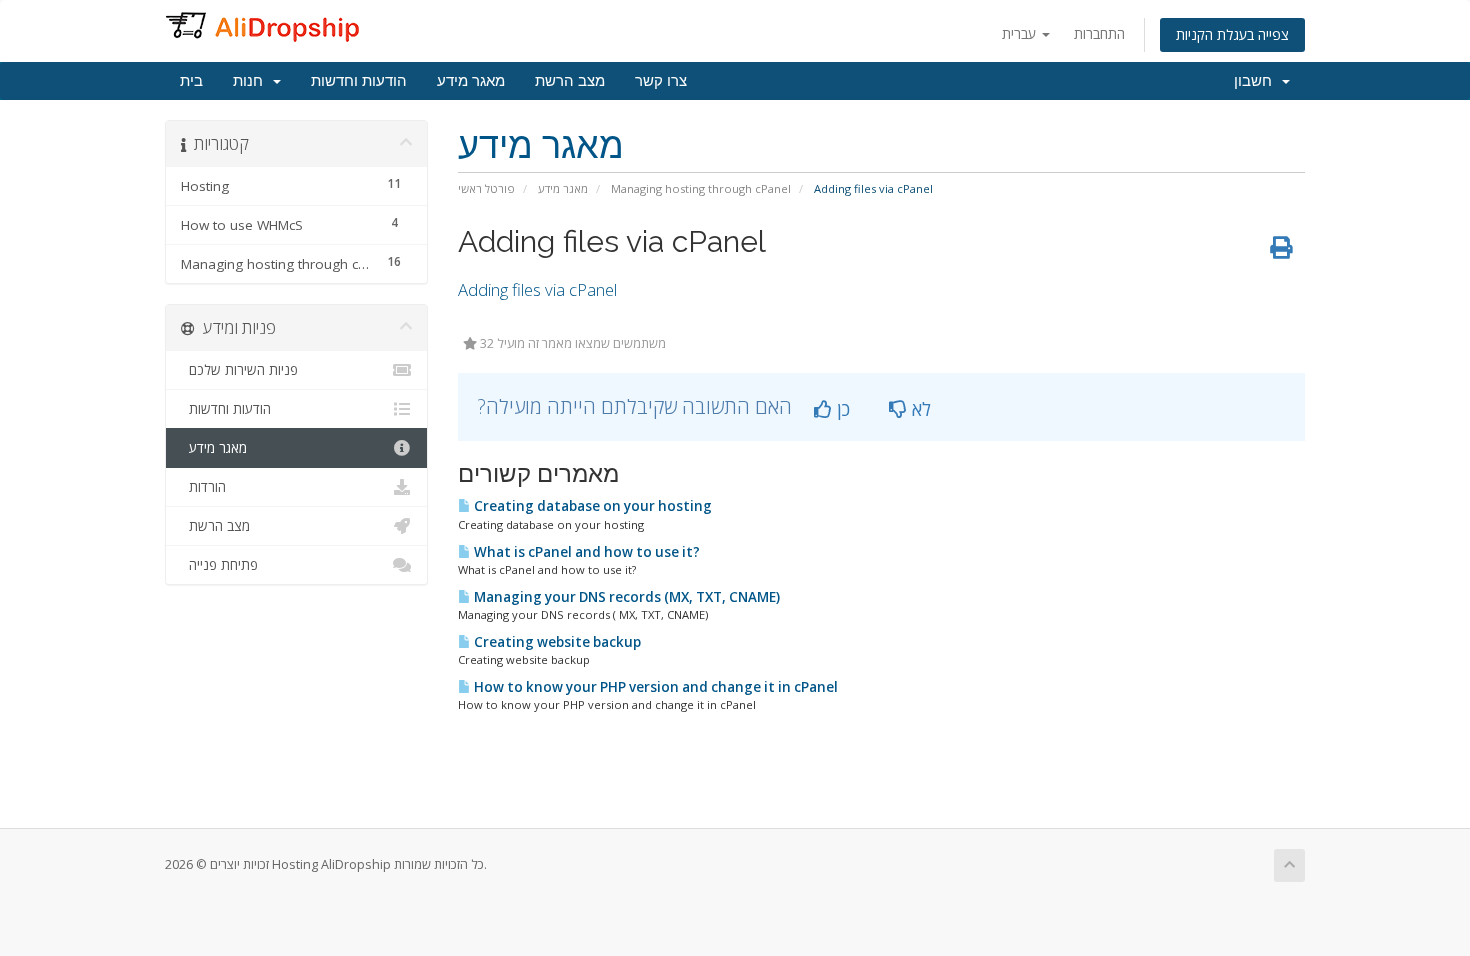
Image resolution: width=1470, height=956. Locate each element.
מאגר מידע (471, 81)
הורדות (203, 487)
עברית (1021, 33)
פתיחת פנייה (219, 565)
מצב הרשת (570, 81)
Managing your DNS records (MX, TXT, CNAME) (625, 597)
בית (191, 81)
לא (919, 409)
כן (841, 409)
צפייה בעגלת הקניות (1232, 34)
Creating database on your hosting (591, 506)
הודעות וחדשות (359, 81)
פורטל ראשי (486, 188)
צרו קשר (661, 81)
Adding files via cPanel (537, 289)
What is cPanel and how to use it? (585, 552)
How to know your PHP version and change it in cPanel (654, 687)
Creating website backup (556, 642)
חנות (252, 81)
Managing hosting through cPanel (701, 188)
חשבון (1257, 81)
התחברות (1099, 33)
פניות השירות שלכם (239, 370)
